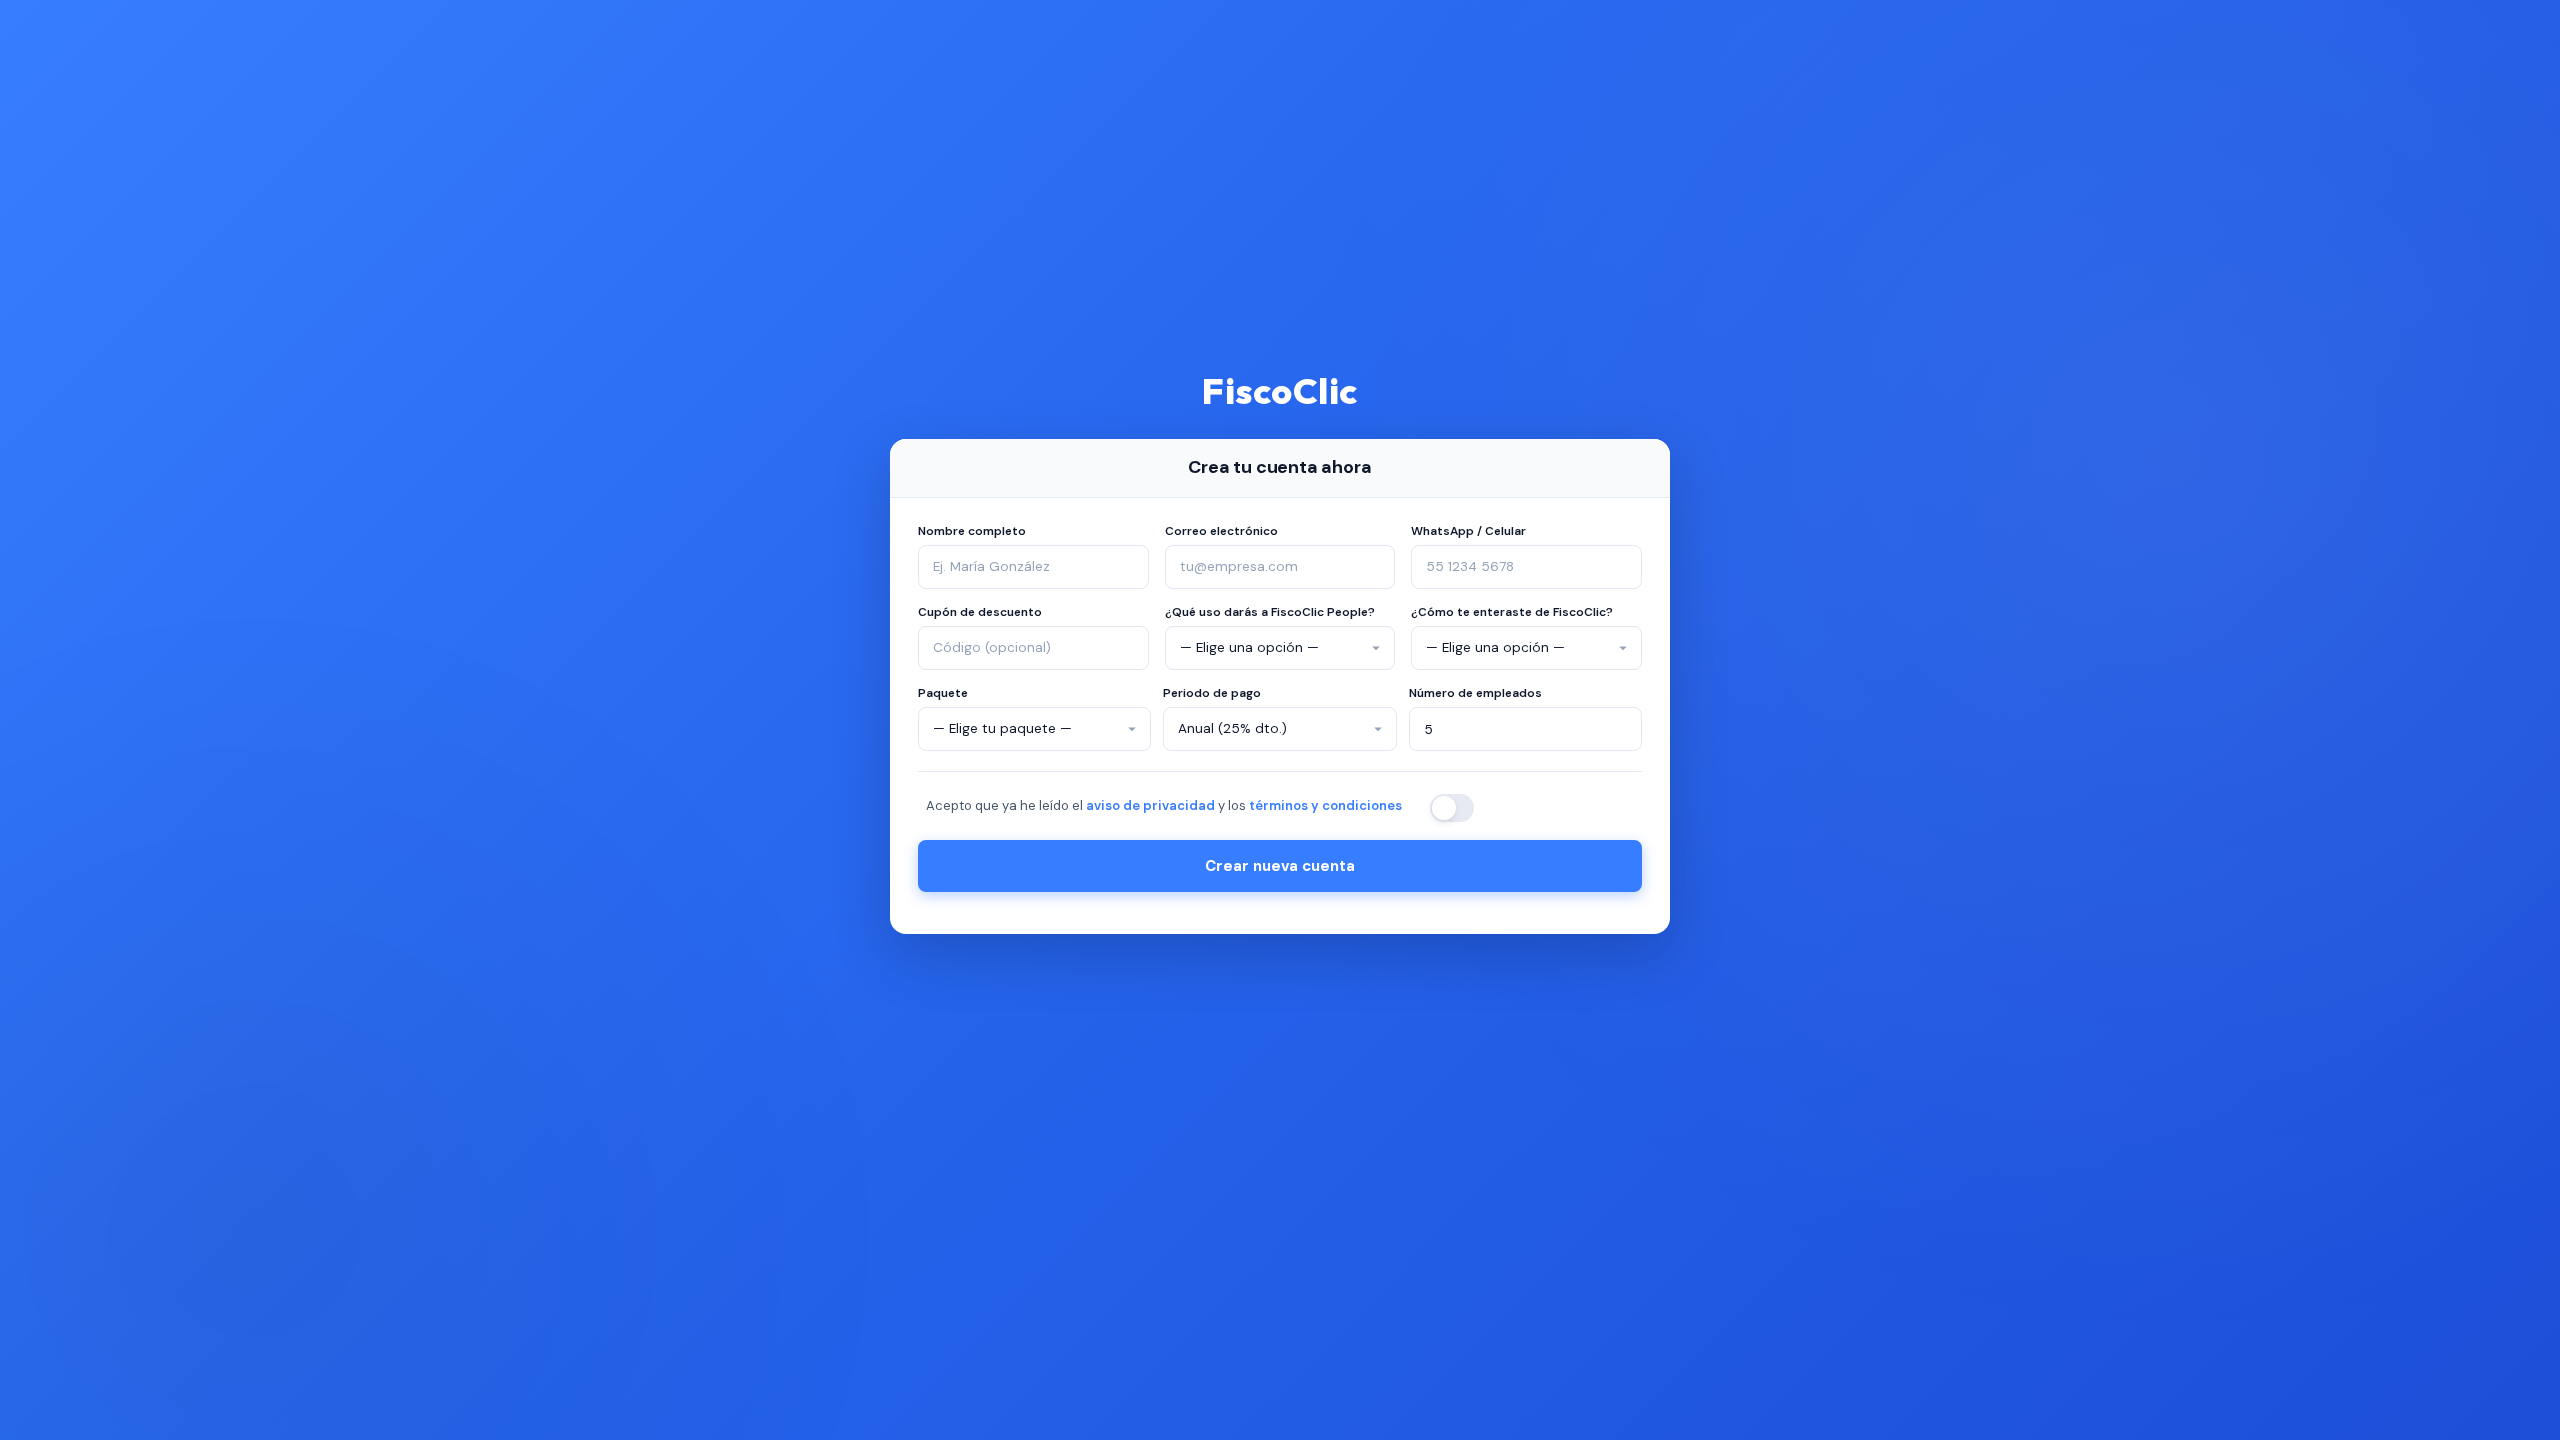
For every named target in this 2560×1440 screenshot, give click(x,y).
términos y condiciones (1325, 805)
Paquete (943, 693)
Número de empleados (1475, 693)
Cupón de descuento (980, 612)
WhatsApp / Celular (1468, 531)
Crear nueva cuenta (1280, 866)
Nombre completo (972, 531)
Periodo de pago (1212, 693)
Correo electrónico (1221, 531)
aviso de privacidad (1150, 805)
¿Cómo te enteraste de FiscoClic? (1512, 612)
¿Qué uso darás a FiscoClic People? (1270, 612)
